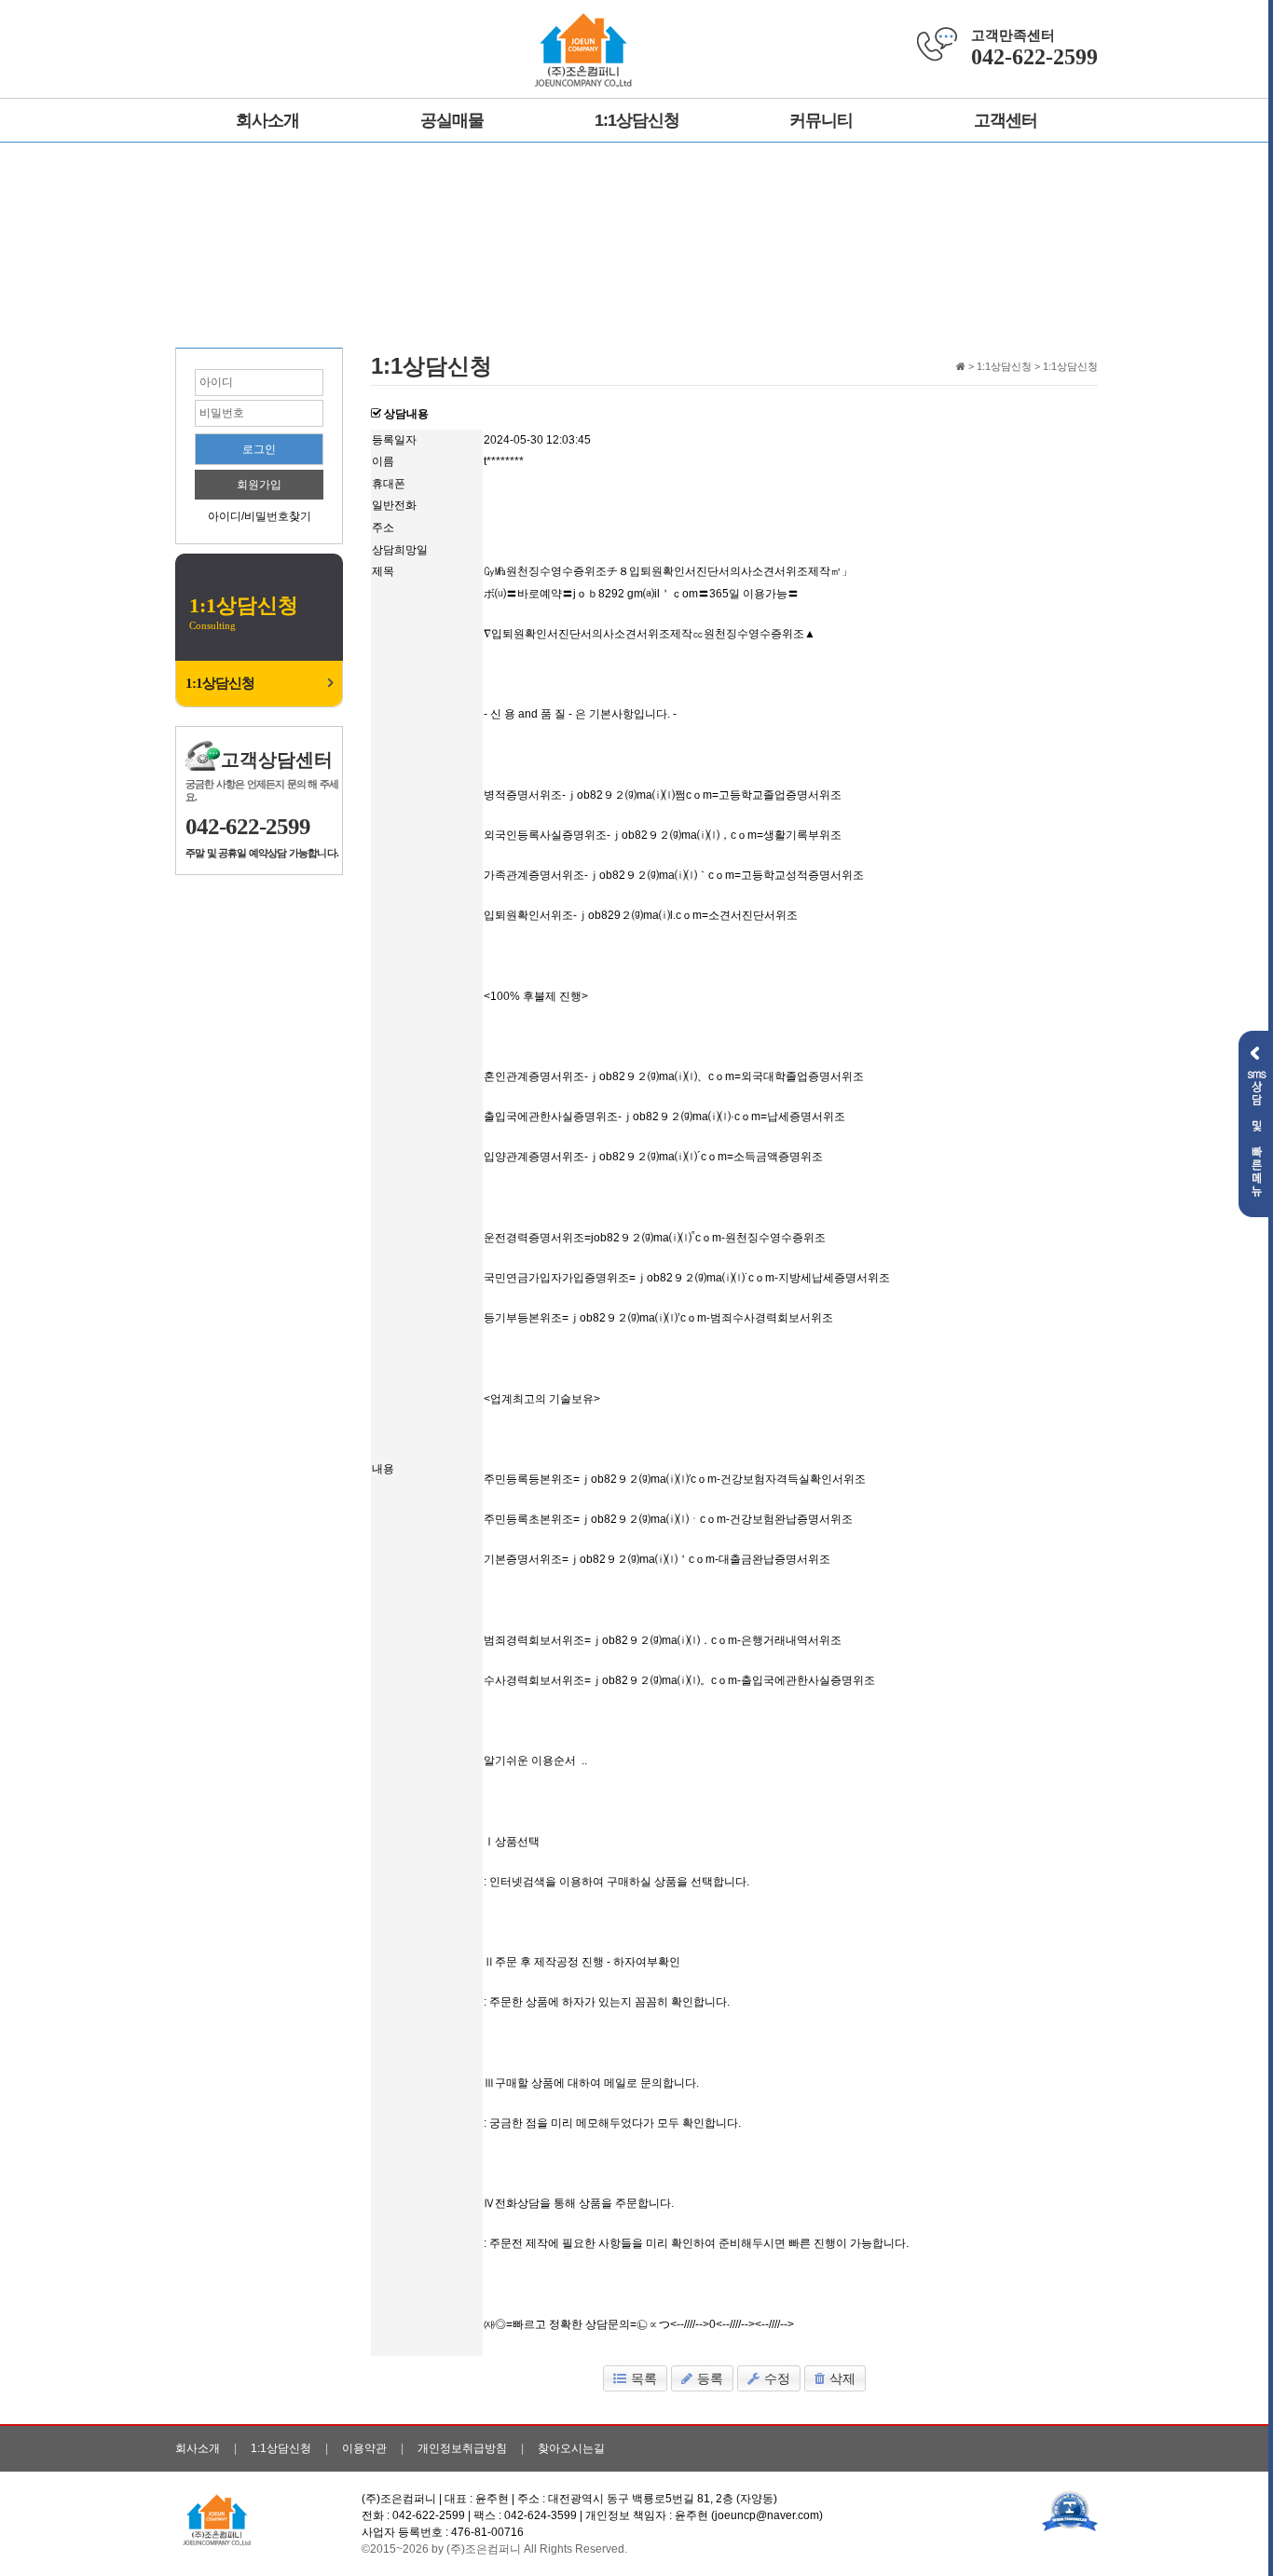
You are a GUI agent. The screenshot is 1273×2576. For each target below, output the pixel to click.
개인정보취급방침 (462, 2448)
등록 (710, 2378)
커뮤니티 (821, 120)
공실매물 (452, 120)
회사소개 (267, 120)
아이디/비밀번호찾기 (260, 516)
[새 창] (1070, 2510)
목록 (644, 2378)
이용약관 (364, 2448)
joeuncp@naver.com (767, 2515)
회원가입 (259, 485)
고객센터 (1006, 120)
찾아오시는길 (571, 2448)
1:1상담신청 (637, 120)
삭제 (842, 2378)
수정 (777, 2378)
